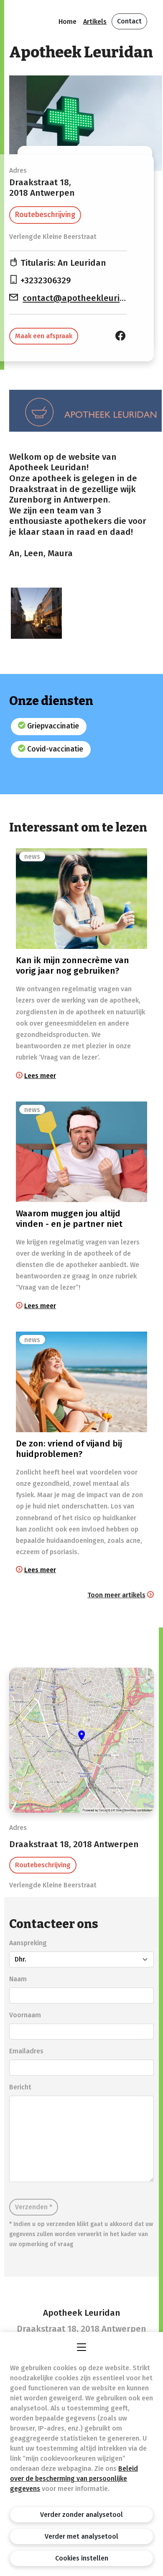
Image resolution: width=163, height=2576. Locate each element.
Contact (129, 21)
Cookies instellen (82, 2558)
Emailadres (26, 2051)
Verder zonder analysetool (81, 2515)
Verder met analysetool (81, 2536)
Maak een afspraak (44, 336)
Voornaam (25, 2015)
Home (67, 22)
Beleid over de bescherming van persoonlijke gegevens (74, 2479)
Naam (18, 1979)
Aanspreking (28, 1943)
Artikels (95, 22)
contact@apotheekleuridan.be (85, 298)
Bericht (20, 2087)
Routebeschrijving (45, 215)
